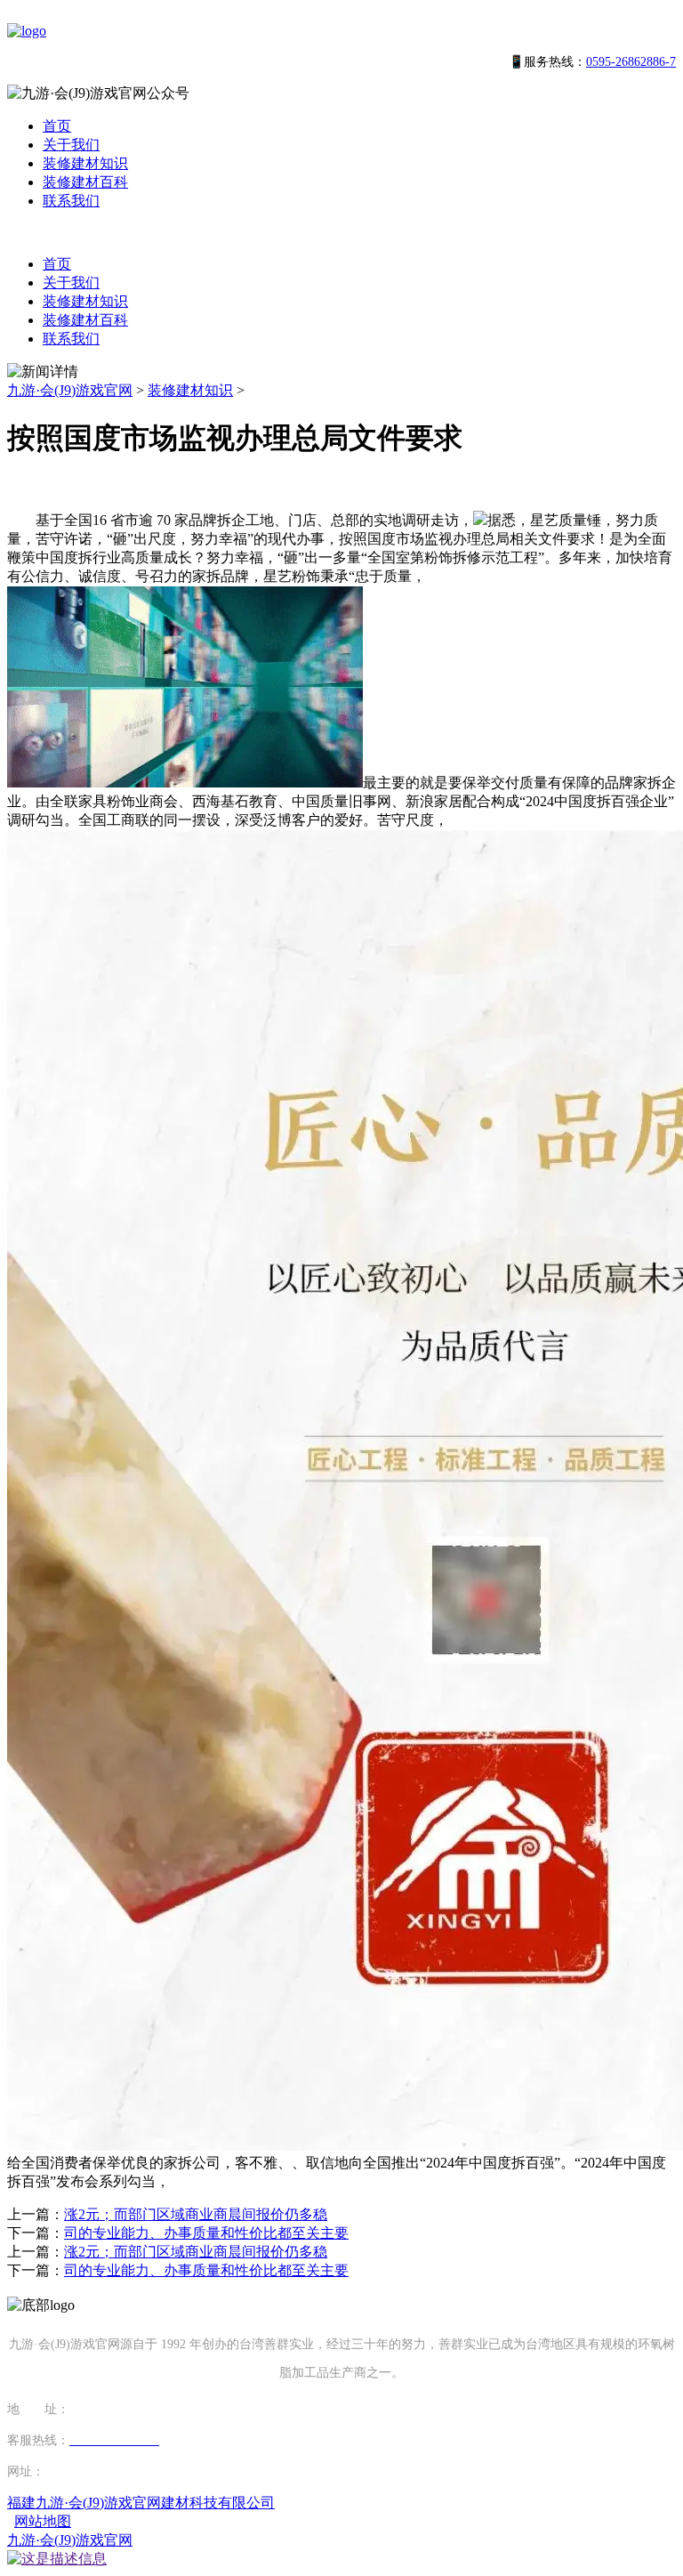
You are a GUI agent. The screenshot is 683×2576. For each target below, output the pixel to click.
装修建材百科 (85, 182)
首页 (57, 126)
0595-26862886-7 (631, 62)
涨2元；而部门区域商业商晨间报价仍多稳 (196, 2214)
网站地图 (43, 2521)
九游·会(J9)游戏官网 (70, 390)
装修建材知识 (85, 163)
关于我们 (71, 145)
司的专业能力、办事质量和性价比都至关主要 (206, 2233)
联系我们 (71, 201)
